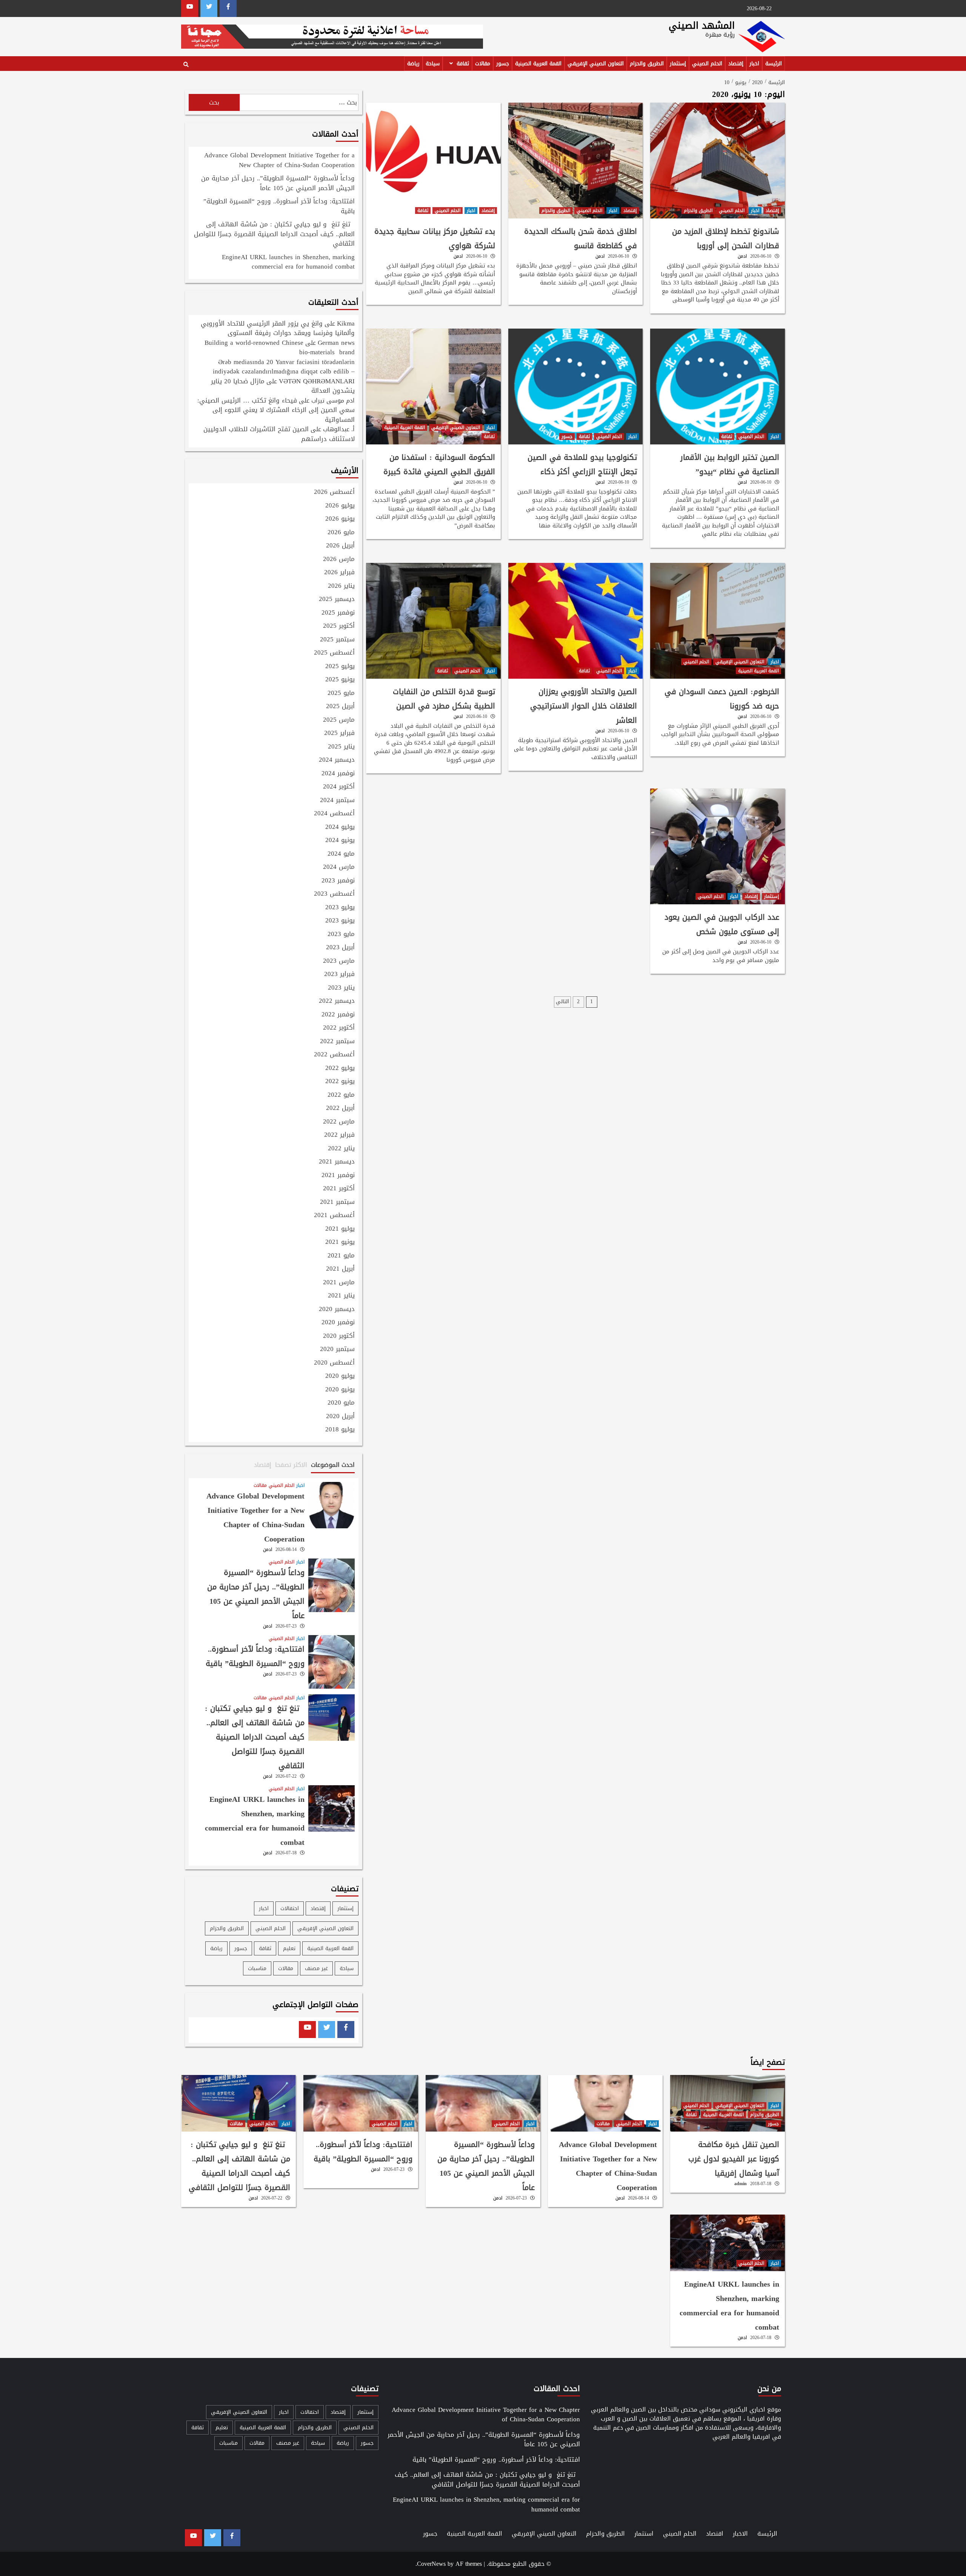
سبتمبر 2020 (337, 1349)
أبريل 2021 (340, 1269)
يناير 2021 (341, 1296)
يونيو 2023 (340, 921)
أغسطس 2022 (334, 1055)
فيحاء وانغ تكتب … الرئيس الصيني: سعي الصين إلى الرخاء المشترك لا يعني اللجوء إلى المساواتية (276, 410)
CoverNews (431, 2564)
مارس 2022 (339, 1122)
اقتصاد (715, 2534)
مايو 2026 (341, 533)
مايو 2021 (341, 1256)
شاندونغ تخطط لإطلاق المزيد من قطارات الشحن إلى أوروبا (726, 238)
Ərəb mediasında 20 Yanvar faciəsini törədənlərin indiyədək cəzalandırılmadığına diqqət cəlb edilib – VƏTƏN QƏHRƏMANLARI (284, 371)
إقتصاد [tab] (263, 1465)
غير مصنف (316, 1968)
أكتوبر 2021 (339, 1189)
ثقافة (463, 64)
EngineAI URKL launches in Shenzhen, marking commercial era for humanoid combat (288, 263)
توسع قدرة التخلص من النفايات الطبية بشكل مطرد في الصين (444, 699)
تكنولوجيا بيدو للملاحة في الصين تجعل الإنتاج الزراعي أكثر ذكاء (582, 464)
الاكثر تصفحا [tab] (291, 1465)
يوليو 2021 (340, 1229)
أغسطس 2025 (334, 653)
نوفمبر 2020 (338, 1323)
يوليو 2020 (340, 1376)
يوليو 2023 (340, 908)
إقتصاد (736, 64)
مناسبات (257, 1968)
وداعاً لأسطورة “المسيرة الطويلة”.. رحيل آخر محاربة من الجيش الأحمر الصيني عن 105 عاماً (278, 184)
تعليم (289, 1948)
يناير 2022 (341, 1149)
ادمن (742, 256)
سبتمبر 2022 (337, 1042)
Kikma (346, 323)
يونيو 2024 (340, 841)
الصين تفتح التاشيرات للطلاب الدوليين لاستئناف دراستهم (279, 434)
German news (336, 343)
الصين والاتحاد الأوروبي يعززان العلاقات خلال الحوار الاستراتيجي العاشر (584, 706)
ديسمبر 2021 (337, 1162)
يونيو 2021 (340, 1242)
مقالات (483, 64)
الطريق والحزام (647, 64)
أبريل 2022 (340, 1108)
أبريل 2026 (340, 546)
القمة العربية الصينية (538, 64)
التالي (562, 1001)
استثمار (644, 2534)
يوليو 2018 (340, 1430)
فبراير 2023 (339, 974)
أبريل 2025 (340, 707)
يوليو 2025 (340, 667)
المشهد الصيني (702, 25)
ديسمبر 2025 (337, 599)
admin (741, 2184)
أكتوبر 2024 (339, 787)
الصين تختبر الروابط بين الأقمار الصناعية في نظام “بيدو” (730, 464)
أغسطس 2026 (334, 492)
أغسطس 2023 (334, 894)
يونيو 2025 (340, 680)
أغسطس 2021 (334, 1216)
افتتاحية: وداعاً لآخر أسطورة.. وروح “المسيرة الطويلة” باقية (279, 207)
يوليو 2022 (340, 1068)
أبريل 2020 (340, 1417)
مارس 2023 (339, 961)
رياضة (413, 64)
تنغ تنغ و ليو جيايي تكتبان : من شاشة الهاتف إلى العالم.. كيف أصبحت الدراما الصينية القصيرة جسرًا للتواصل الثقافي (274, 234)
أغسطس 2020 (334, 1363)
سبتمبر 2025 (337, 640)
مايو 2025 (341, 693)
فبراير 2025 (339, 733)
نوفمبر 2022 (338, 1015)
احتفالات (290, 1908)
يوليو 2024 (340, 827)
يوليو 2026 (340, 506)
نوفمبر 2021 (338, 1176)
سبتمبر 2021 (337, 1202)
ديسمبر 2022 (337, 1001)
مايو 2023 (341, 934)
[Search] (186, 65)
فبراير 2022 (339, 1135)
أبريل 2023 (340, 948)
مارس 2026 (339, 559)
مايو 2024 (341, 854)
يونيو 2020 (340, 1390)
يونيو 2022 (340, 1082)
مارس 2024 (339, 867)
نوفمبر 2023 (338, 881)
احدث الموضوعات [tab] (333, 1465)
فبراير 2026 (339, 573)
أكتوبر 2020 (339, 1336)
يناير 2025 (341, 747)
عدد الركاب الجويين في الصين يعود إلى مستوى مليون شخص (722, 924)
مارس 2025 (339, 720)
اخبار (754, 64)
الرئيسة (774, 64)
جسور (503, 64)
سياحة (433, 64)
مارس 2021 (339, 1283)
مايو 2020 (341, 1403)
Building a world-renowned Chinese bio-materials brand (280, 347)
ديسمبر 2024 (337, 760)
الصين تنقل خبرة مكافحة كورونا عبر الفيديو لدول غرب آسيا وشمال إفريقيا (734, 2159)
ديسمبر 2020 (337, 1310)
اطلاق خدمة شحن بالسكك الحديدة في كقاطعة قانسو (581, 238)
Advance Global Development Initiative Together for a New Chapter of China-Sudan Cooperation (279, 161)
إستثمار (678, 64)
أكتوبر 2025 (339, 626)
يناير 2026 (341, 586)
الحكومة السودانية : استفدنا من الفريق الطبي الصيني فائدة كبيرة (439, 464)
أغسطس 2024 (334, 814)
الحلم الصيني (707, 64)
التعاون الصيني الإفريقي (596, 64)
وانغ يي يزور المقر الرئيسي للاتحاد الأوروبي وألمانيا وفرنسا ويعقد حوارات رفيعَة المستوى (278, 328)
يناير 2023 (341, 988)
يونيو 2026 (340, 519)
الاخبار (740, 2534)
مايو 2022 (341, 1095)
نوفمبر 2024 (338, 774)
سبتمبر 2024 (337, 801)
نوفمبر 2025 (338, 613)
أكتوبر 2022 (339, 1028)
